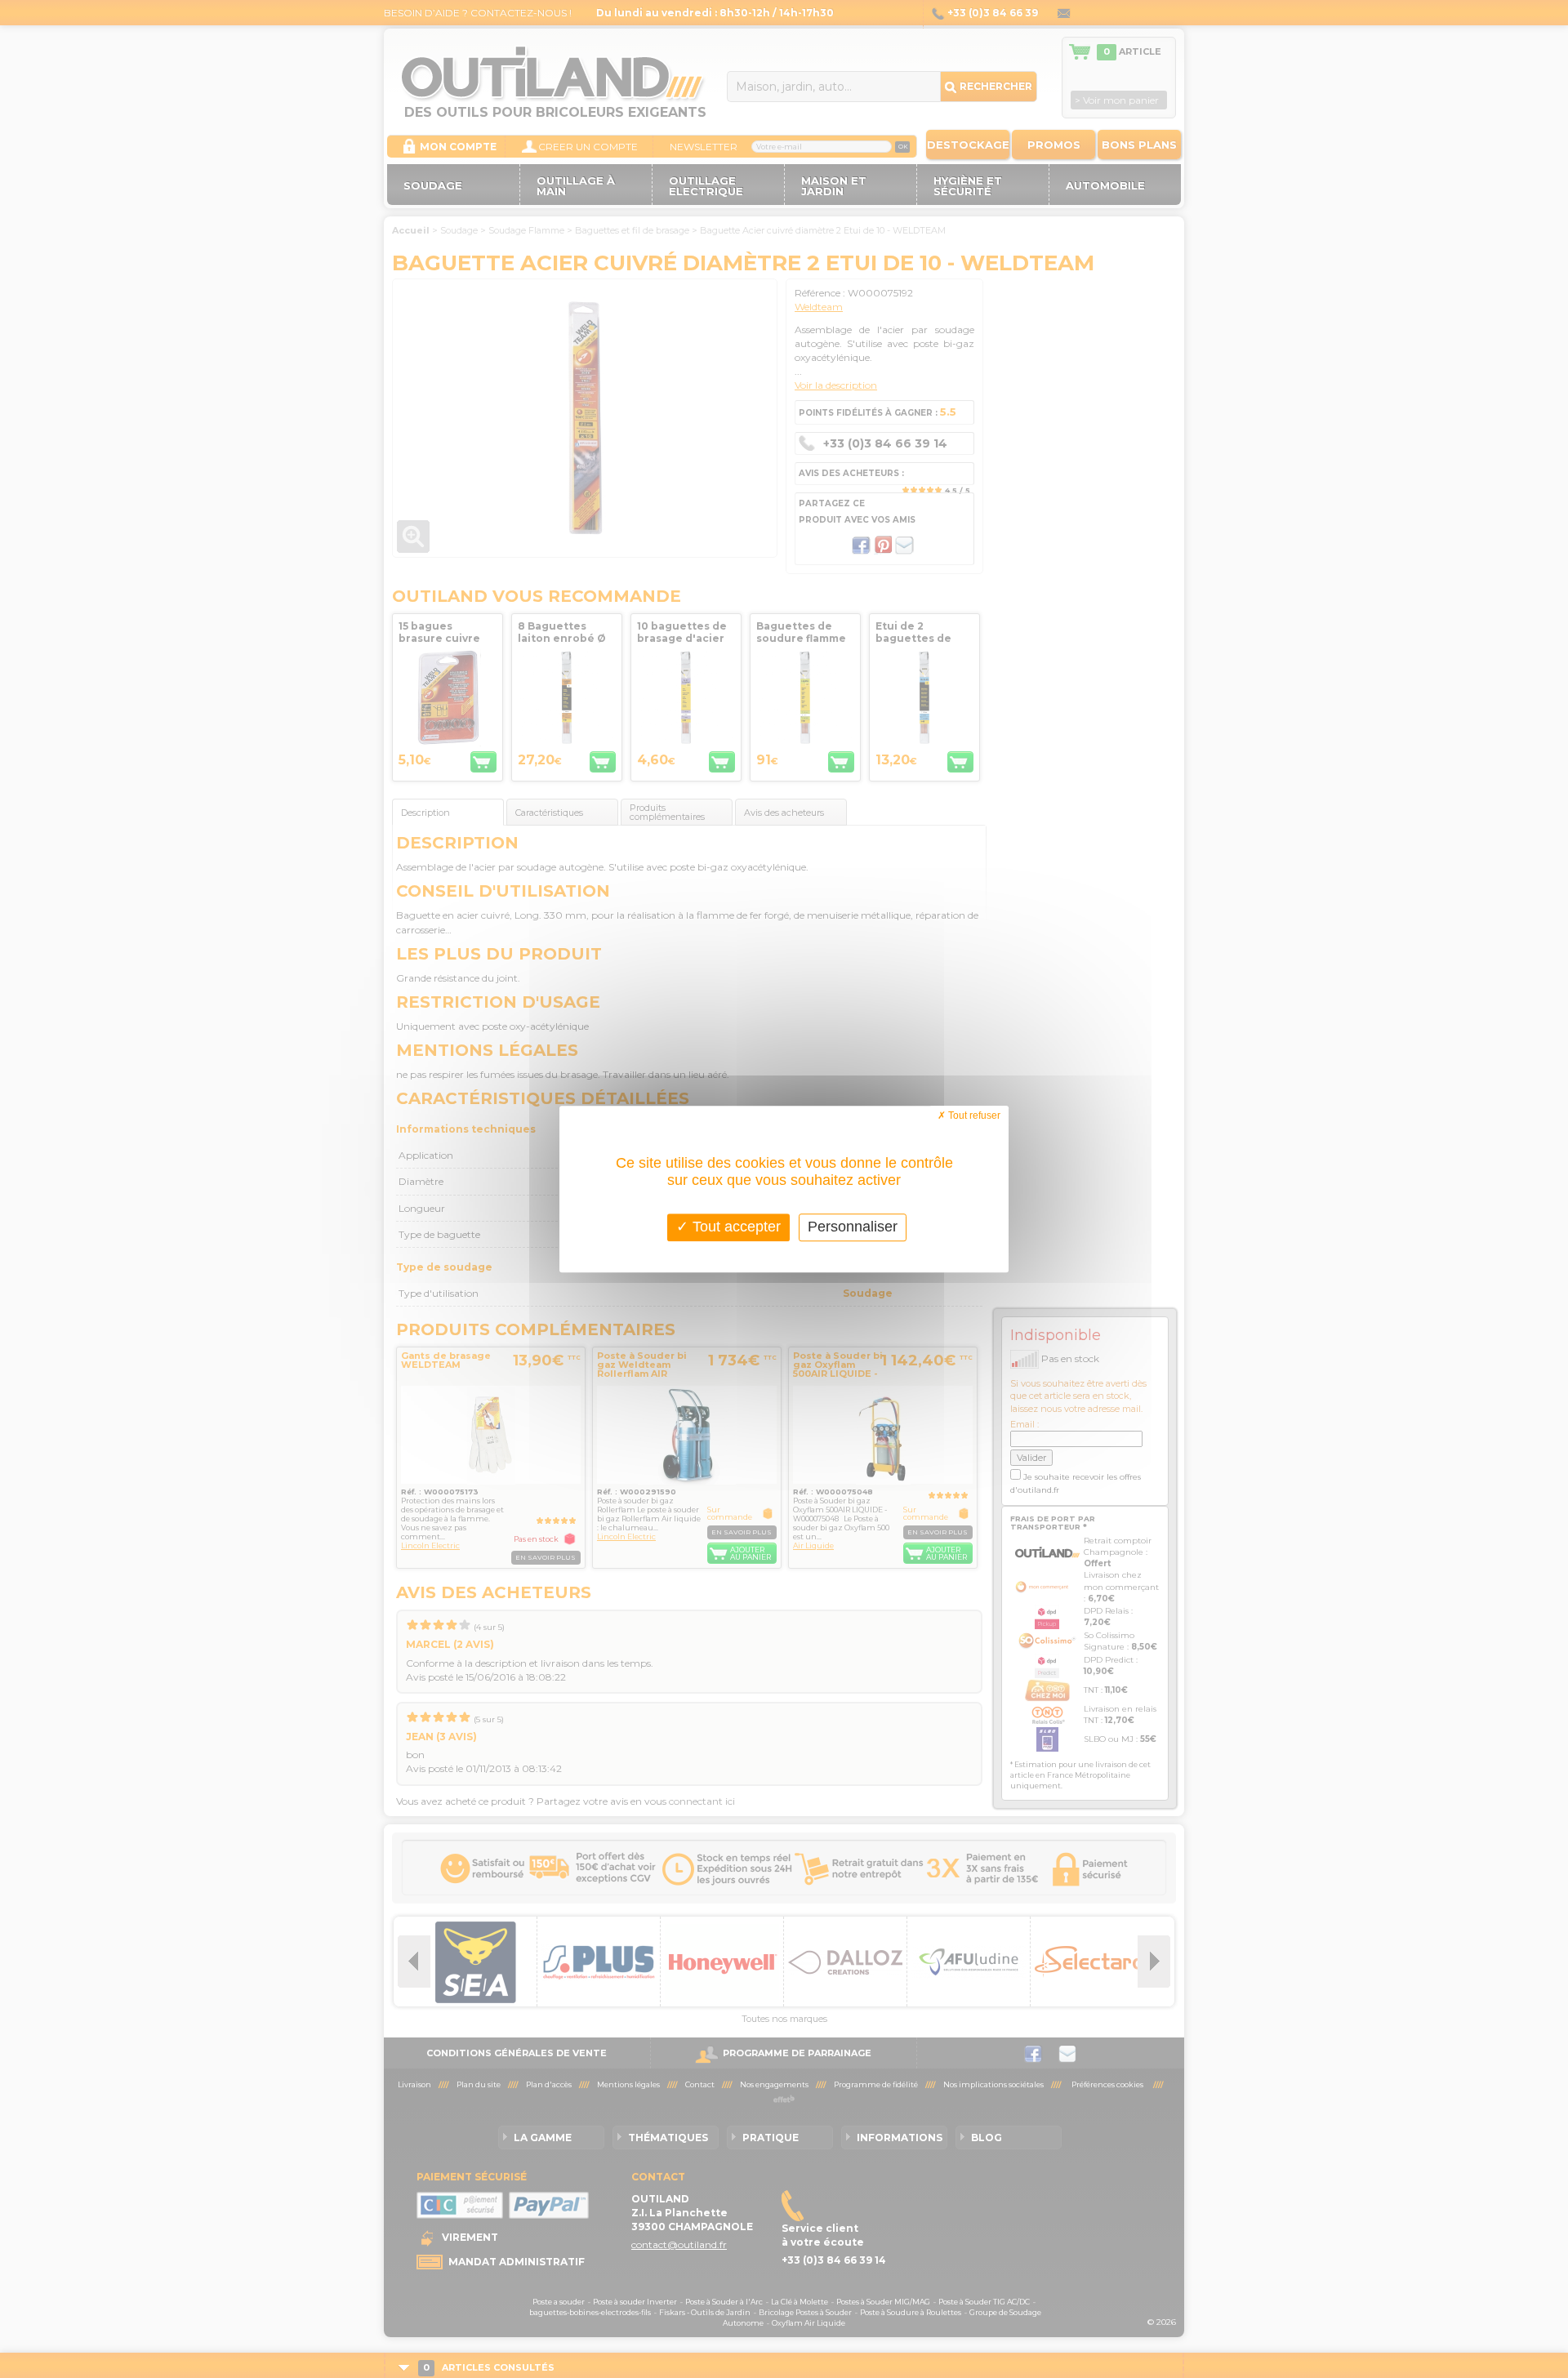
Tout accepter (735, 1227)
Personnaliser (853, 1227)
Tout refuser (973, 1116)
